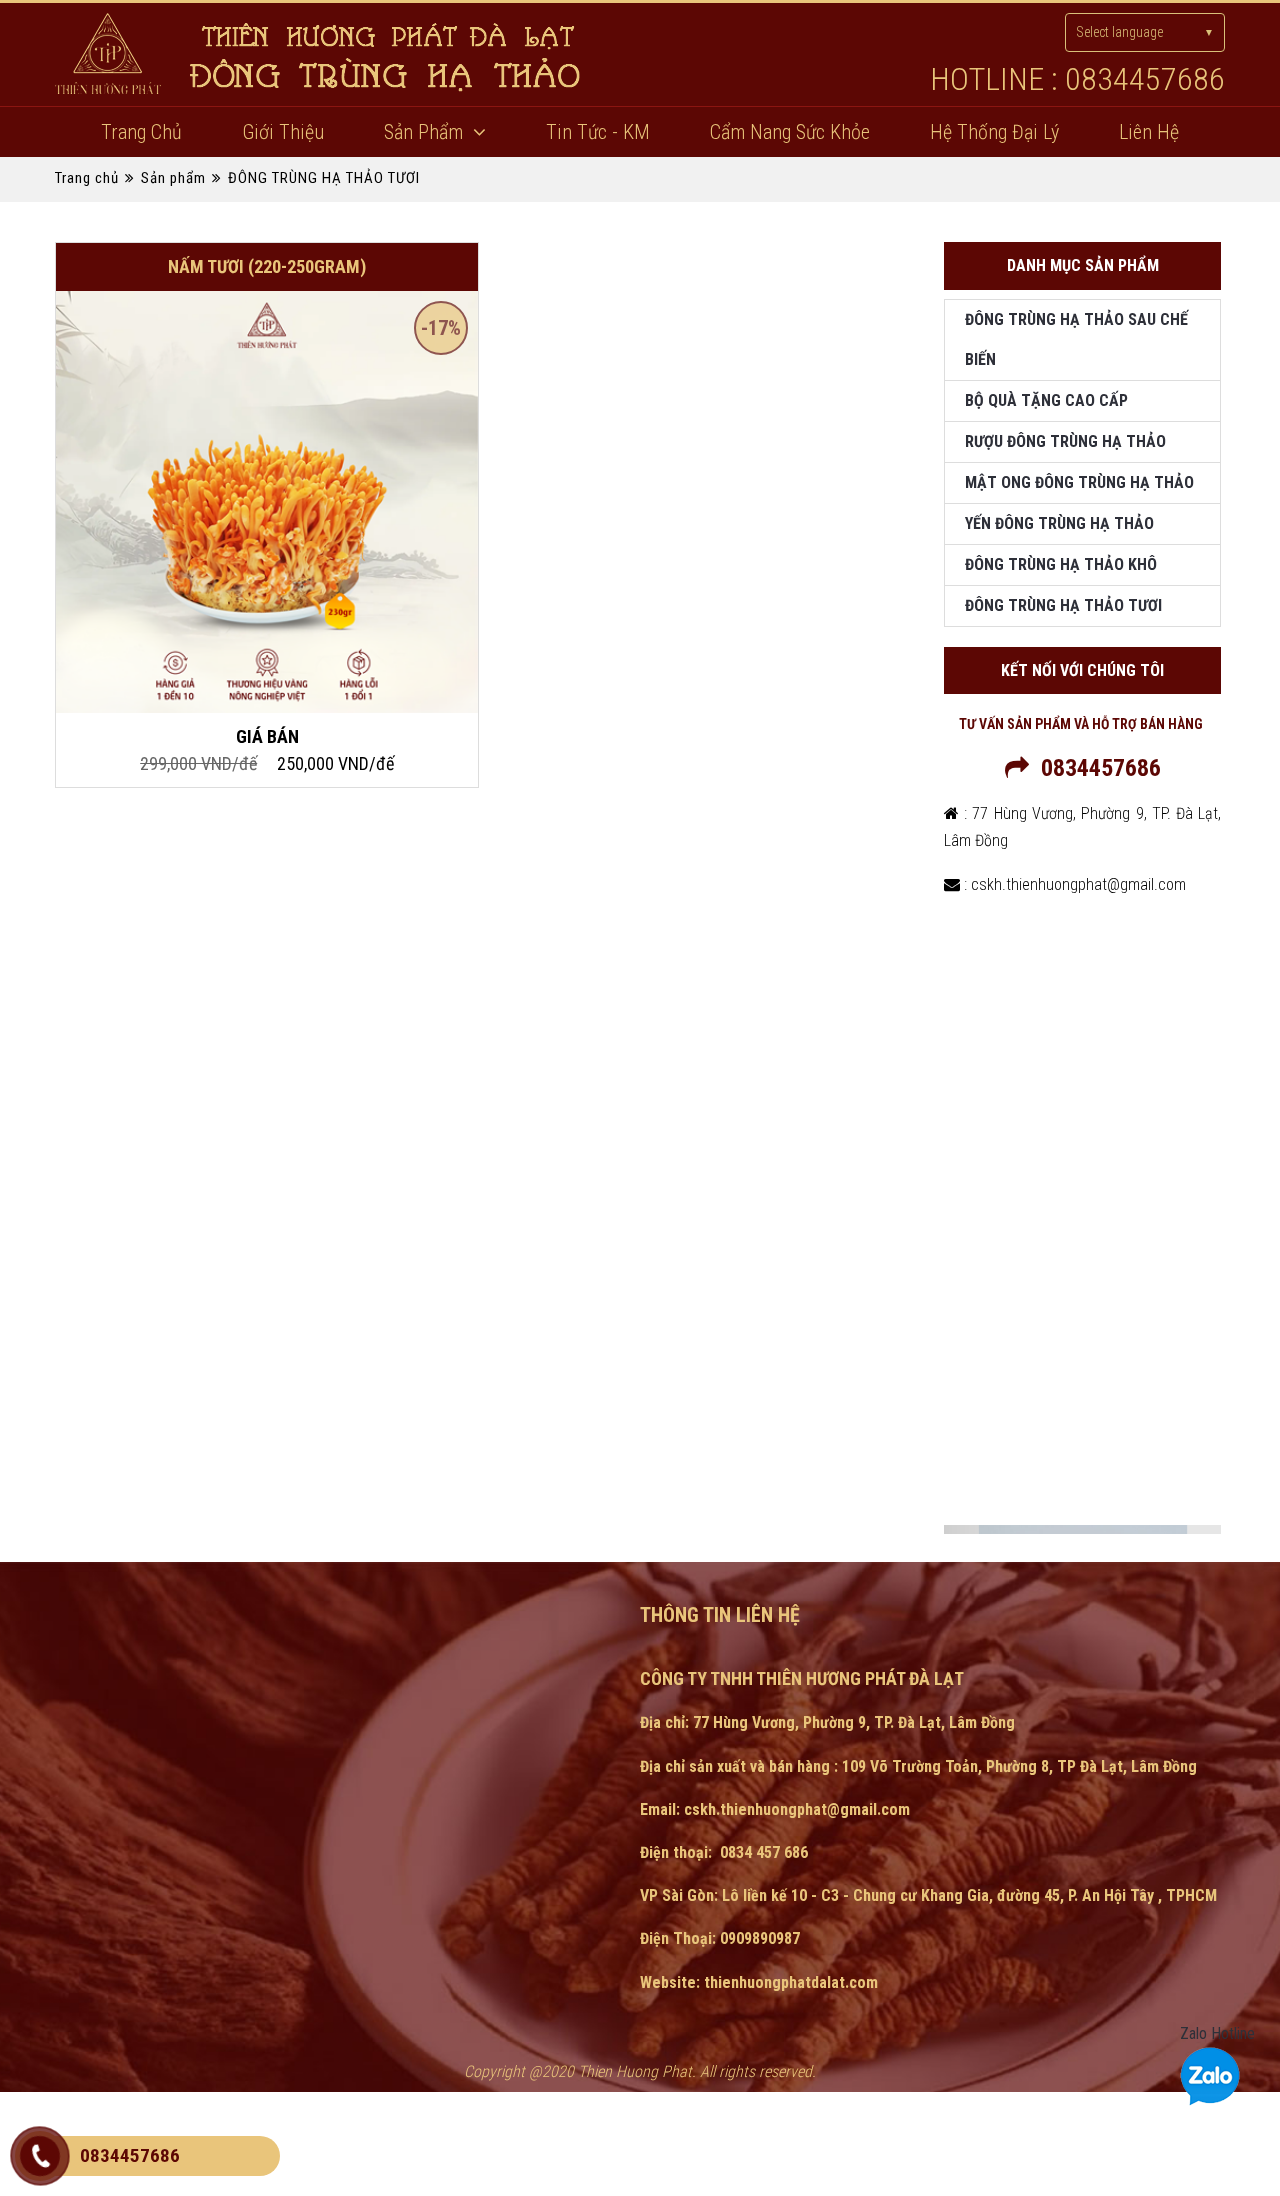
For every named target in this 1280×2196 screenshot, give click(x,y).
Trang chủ (141, 132)
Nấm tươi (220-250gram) (267, 266)
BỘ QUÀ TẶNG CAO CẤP (1046, 400)
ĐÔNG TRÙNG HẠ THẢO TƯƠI (324, 178)
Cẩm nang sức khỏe (790, 132)
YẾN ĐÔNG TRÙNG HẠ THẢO (1059, 523)
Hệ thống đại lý (994, 132)
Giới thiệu (283, 132)
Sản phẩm (423, 132)
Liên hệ (1149, 132)
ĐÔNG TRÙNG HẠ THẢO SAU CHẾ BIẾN (1076, 339)
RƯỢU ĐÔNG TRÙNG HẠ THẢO (1065, 441)
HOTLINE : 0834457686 (1077, 79)
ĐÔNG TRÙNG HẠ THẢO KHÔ (1061, 564)
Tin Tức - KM (598, 132)
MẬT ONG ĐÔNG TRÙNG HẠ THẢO (1079, 482)
